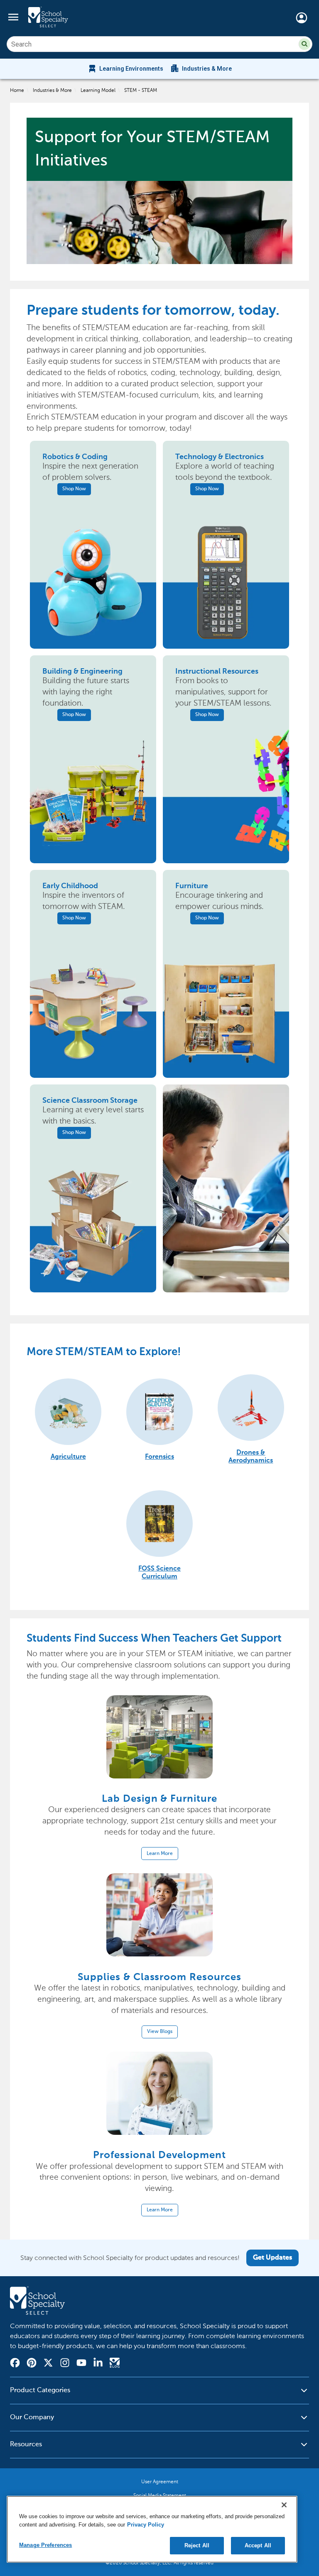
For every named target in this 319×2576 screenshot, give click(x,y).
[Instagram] (65, 2364)
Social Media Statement (160, 2495)
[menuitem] (125, 69)
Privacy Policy (146, 2525)
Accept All (258, 2545)
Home (17, 90)
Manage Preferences (45, 2545)
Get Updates (272, 2258)
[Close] (284, 2505)
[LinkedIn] (98, 2364)
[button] (304, 44)
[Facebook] (15, 2364)
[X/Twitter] (48, 2364)
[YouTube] (81, 2364)
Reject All (197, 2545)
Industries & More (52, 90)
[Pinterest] (32, 2364)
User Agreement (160, 2482)
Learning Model (98, 90)
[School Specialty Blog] (115, 2364)
